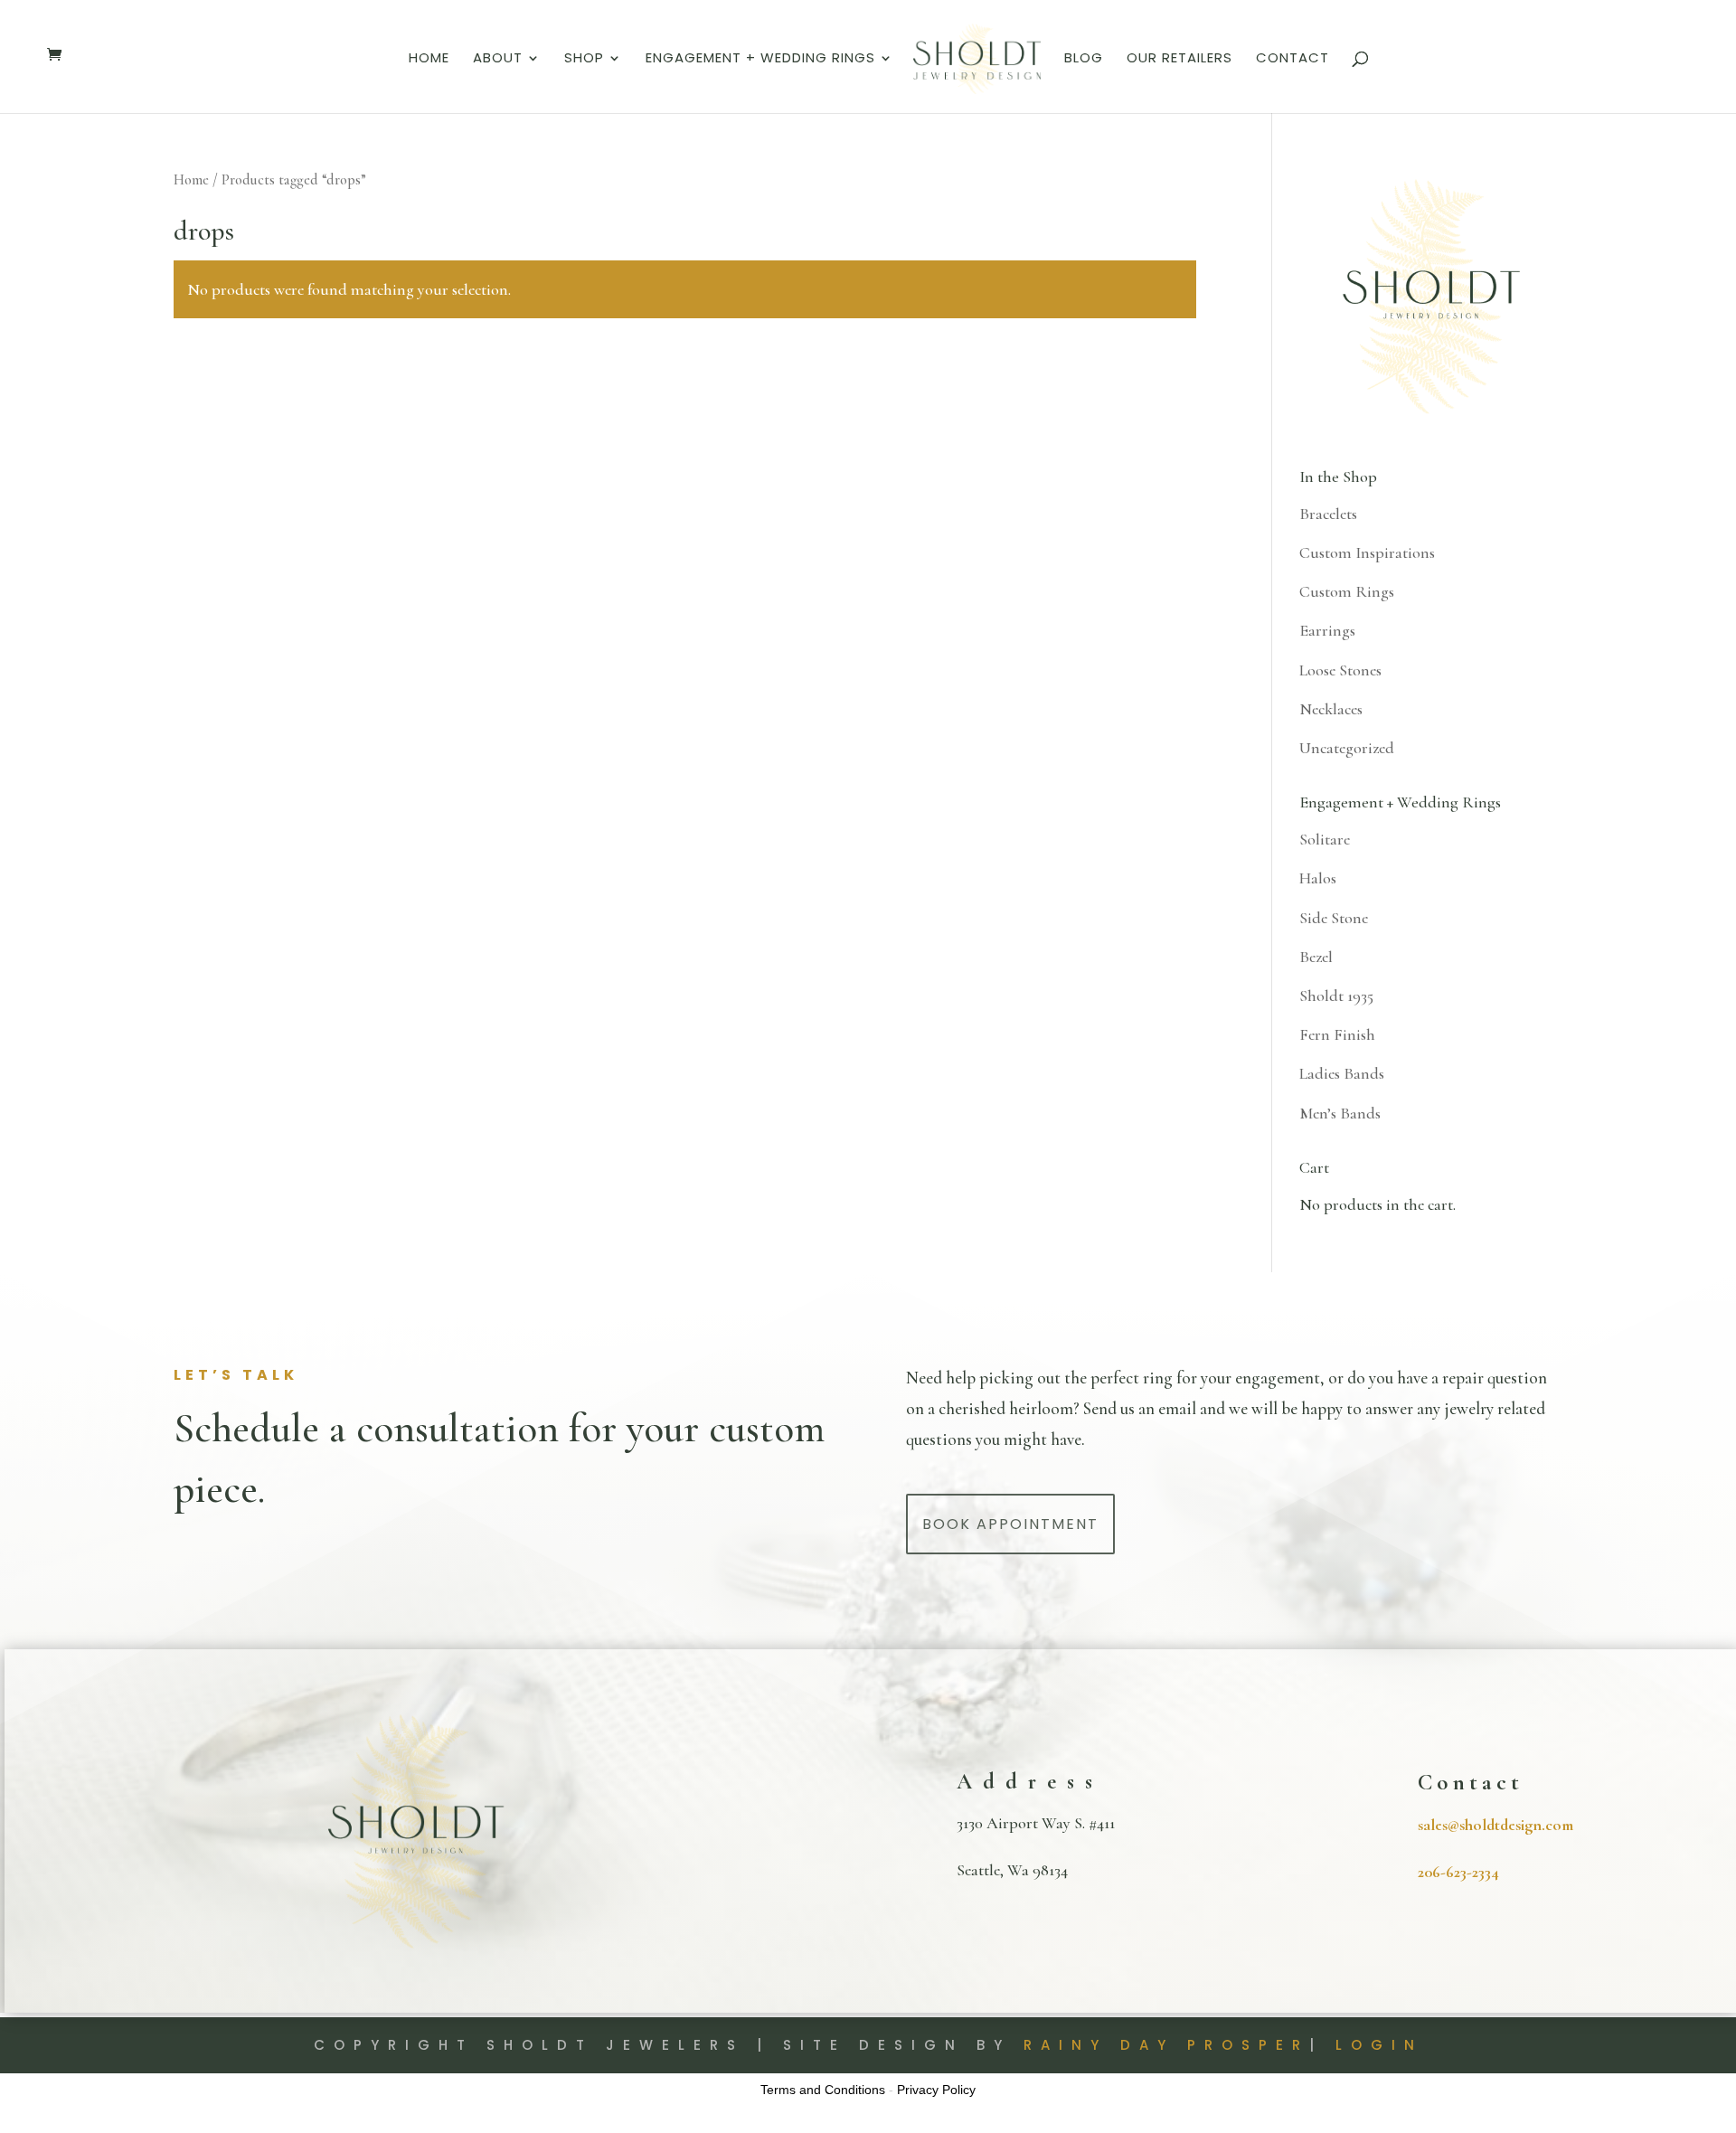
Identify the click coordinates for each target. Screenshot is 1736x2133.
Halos (1318, 878)
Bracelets (1328, 514)
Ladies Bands (1342, 1073)
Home (429, 59)
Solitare (1325, 839)
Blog (1084, 59)
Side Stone (1334, 918)
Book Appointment (1010, 1524)
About (498, 59)
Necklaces (1331, 709)
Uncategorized (1347, 748)
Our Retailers (1179, 59)
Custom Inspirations (1367, 552)
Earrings (1327, 630)
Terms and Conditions (823, 2090)
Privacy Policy (936, 2090)
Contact (1293, 59)
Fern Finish (1337, 1034)
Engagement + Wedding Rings (760, 59)
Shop (584, 59)
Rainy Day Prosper (1166, 2045)
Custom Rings (1347, 591)
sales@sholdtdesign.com (1495, 1825)
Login (1379, 2045)
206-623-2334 (1458, 1872)
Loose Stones (1340, 670)
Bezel (1316, 957)
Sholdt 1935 (1336, 996)
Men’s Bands (1340, 1113)
